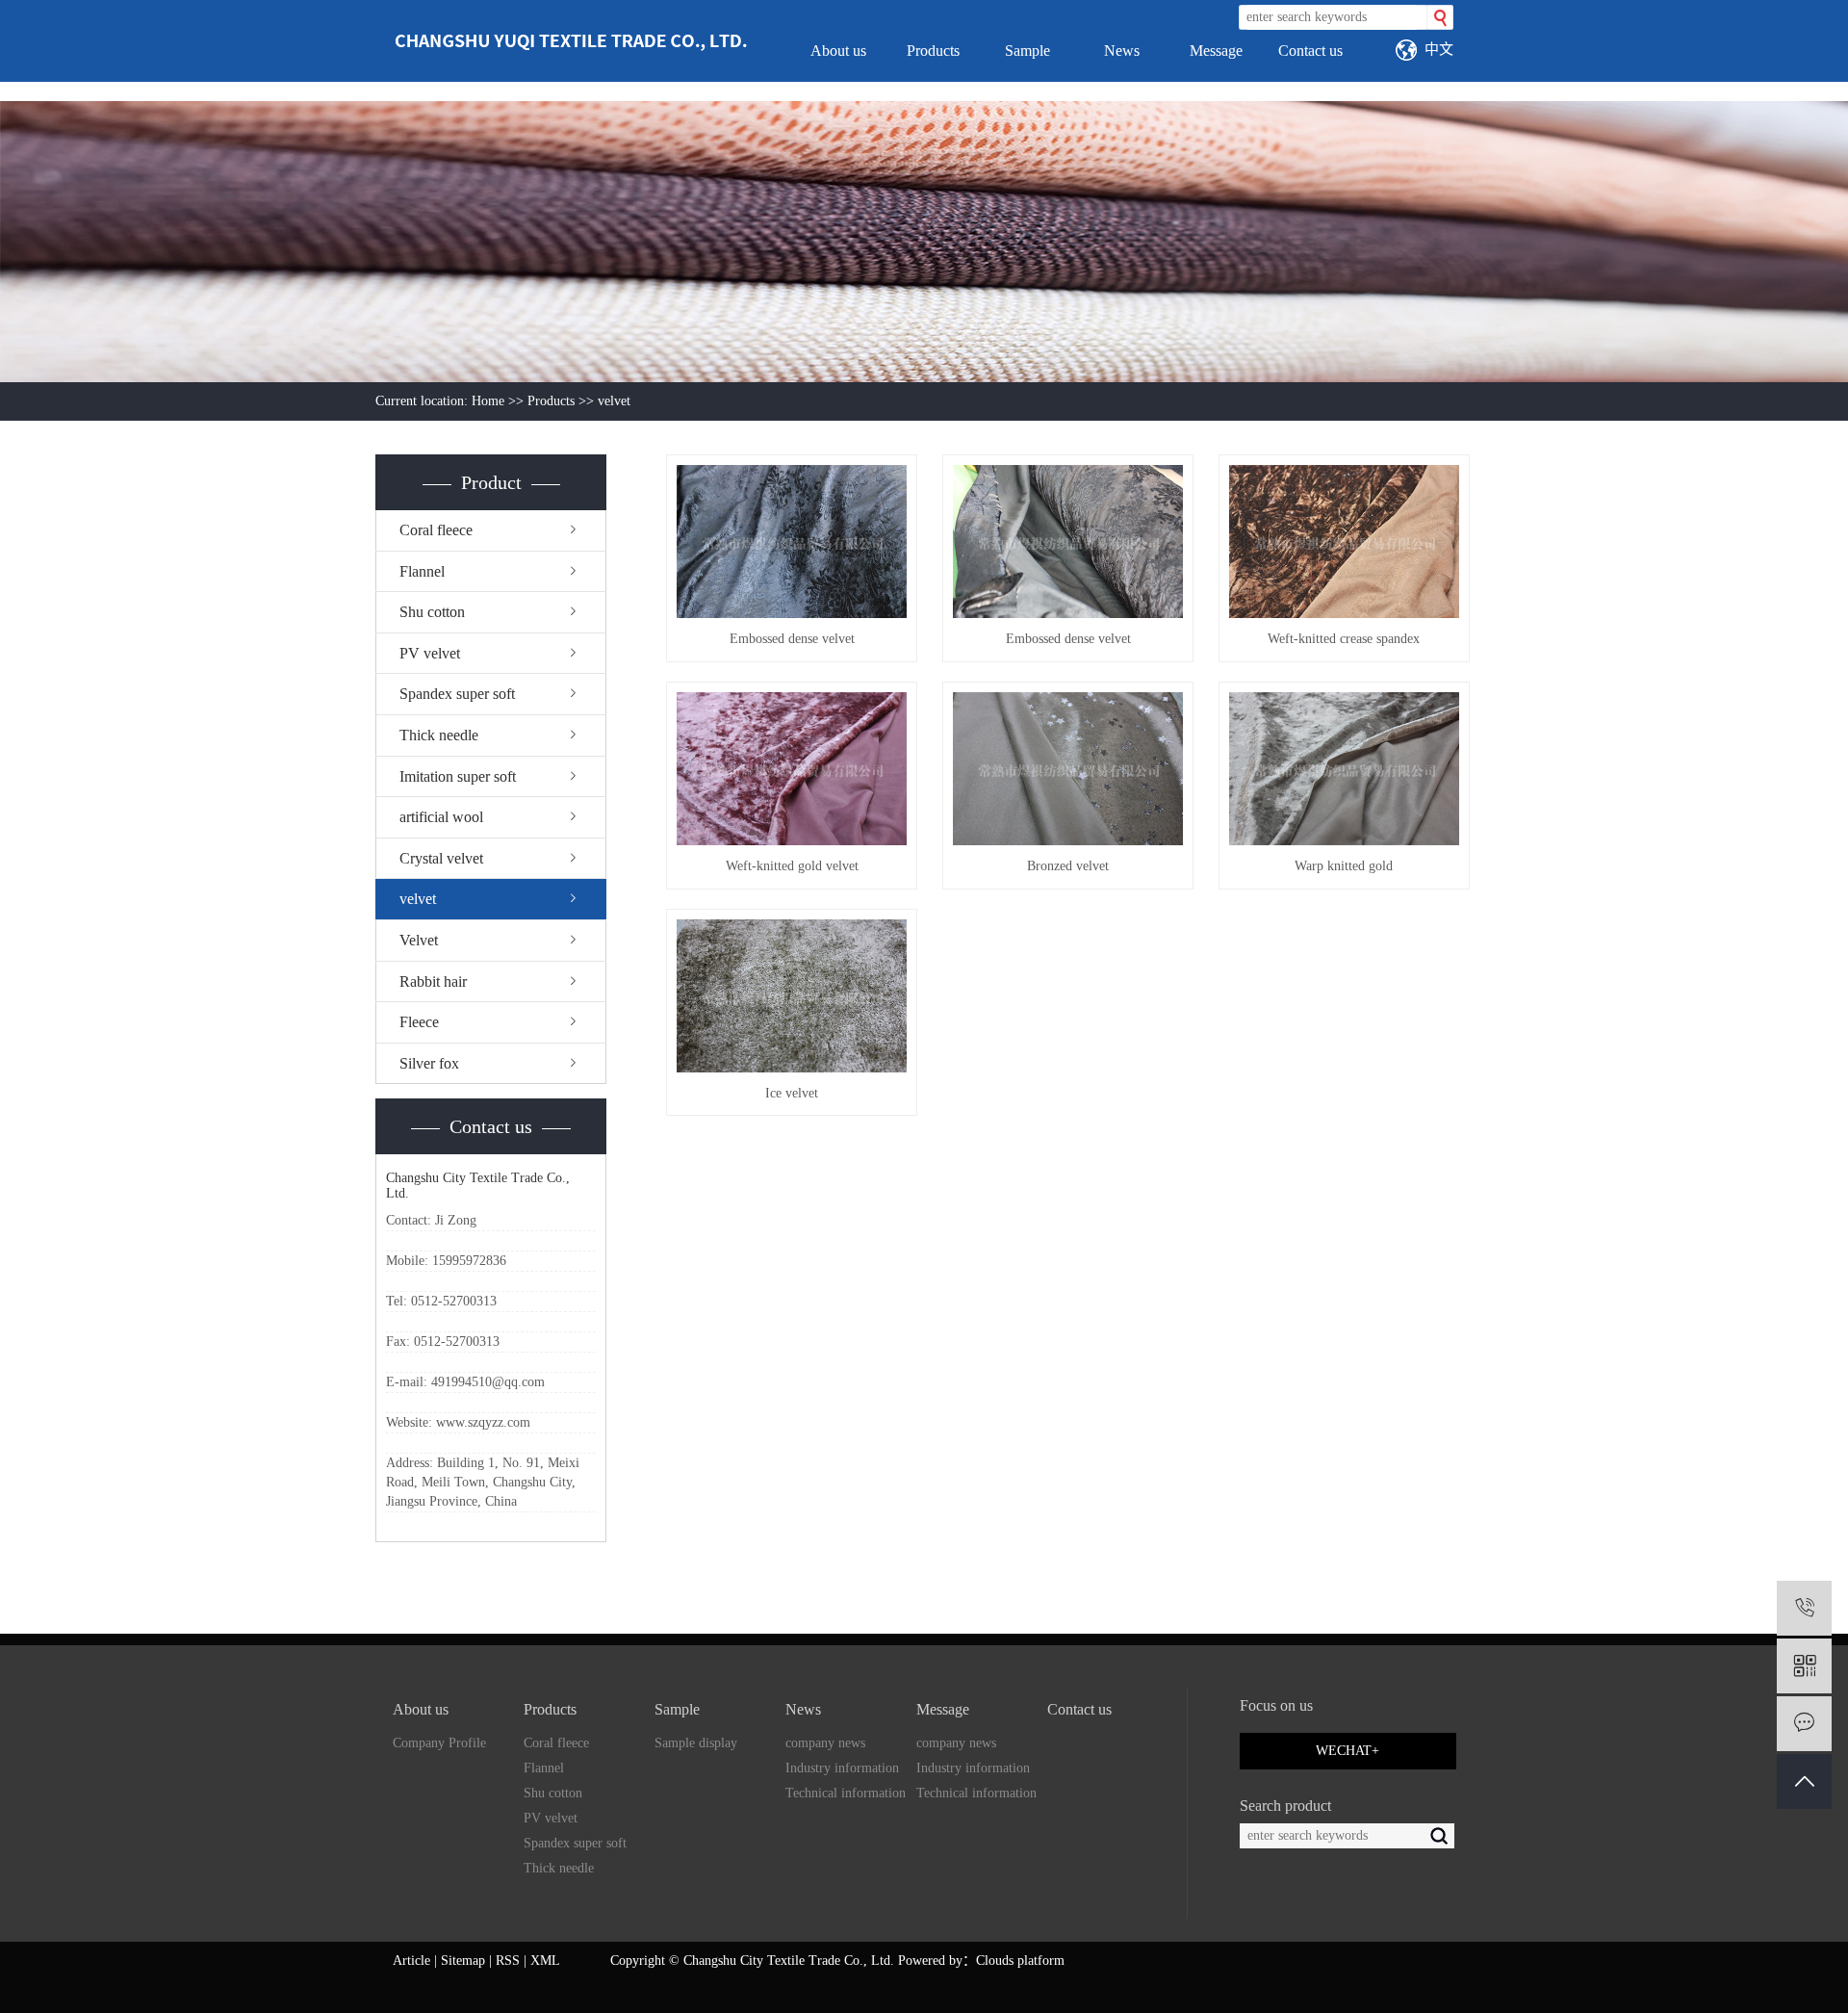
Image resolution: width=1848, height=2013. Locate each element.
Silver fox (429, 1063)
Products (933, 51)
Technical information (846, 1793)
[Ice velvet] (792, 996)
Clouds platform (1020, 1961)
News (1122, 51)
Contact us (1310, 51)
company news (825, 1743)
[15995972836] (1804, 1608)
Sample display (696, 1743)
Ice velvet (792, 1093)
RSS (508, 1961)
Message (1216, 51)
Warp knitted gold (1344, 866)
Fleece (419, 1022)
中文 (1439, 49)
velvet (614, 401)
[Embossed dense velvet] (792, 542)
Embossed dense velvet (792, 639)
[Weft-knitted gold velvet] (792, 769)
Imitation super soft (458, 776)
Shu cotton (432, 612)
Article (411, 1961)
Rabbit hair (433, 981)
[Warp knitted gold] (1344, 769)
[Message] (1804, 1724)
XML (545, 1961)
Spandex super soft (457, 694)
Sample (1027, 51)
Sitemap (463, 1961)
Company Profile (439, 1743)
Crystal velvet (441, 858)
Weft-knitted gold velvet (792, 866)
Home (488, 401)
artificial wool (441, 817)
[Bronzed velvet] (1068, 769)
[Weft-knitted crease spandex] (1344, 542)
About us (838, 51)
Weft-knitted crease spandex (1344, 639)
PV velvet (430, 653)
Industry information (842, 1768)
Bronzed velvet (1068, 866)
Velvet (419, 940)
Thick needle (439, 735)
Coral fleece (436, 530)
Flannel (422, 571)
